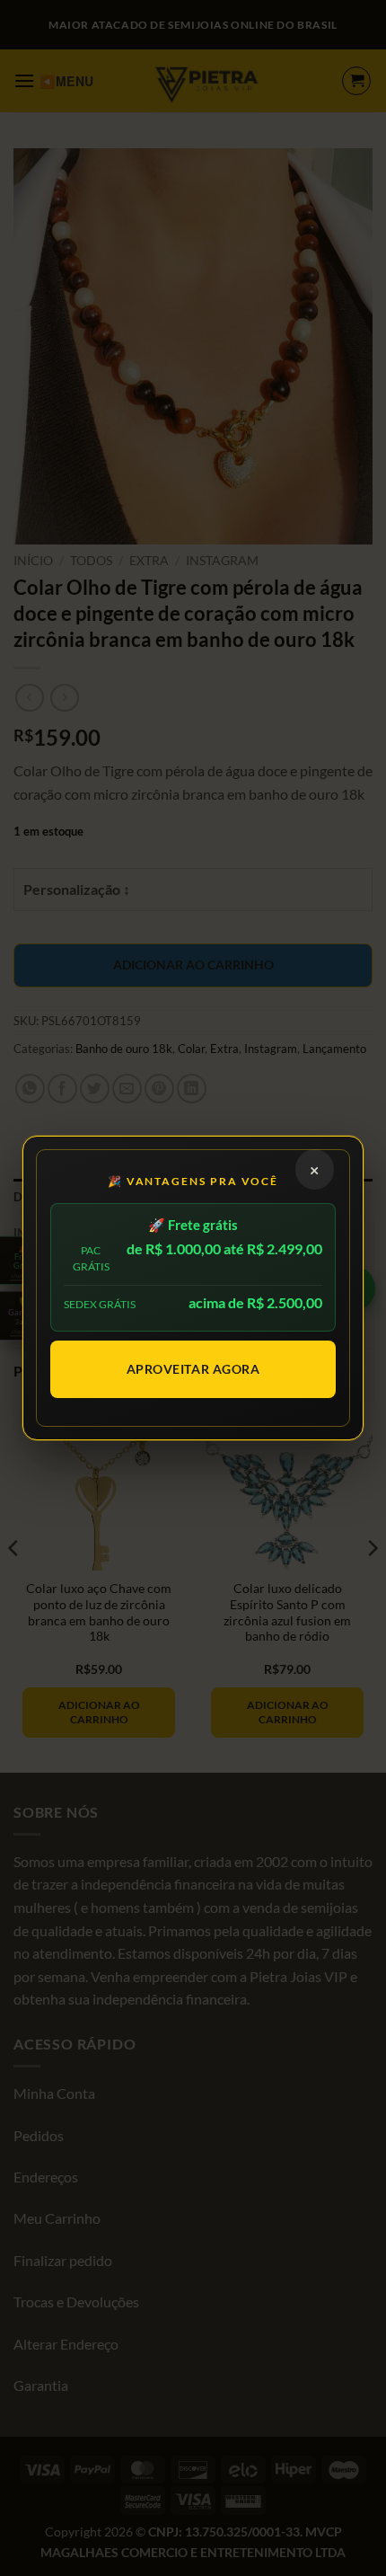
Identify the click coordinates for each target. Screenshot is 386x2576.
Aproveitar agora (193, 1369)
